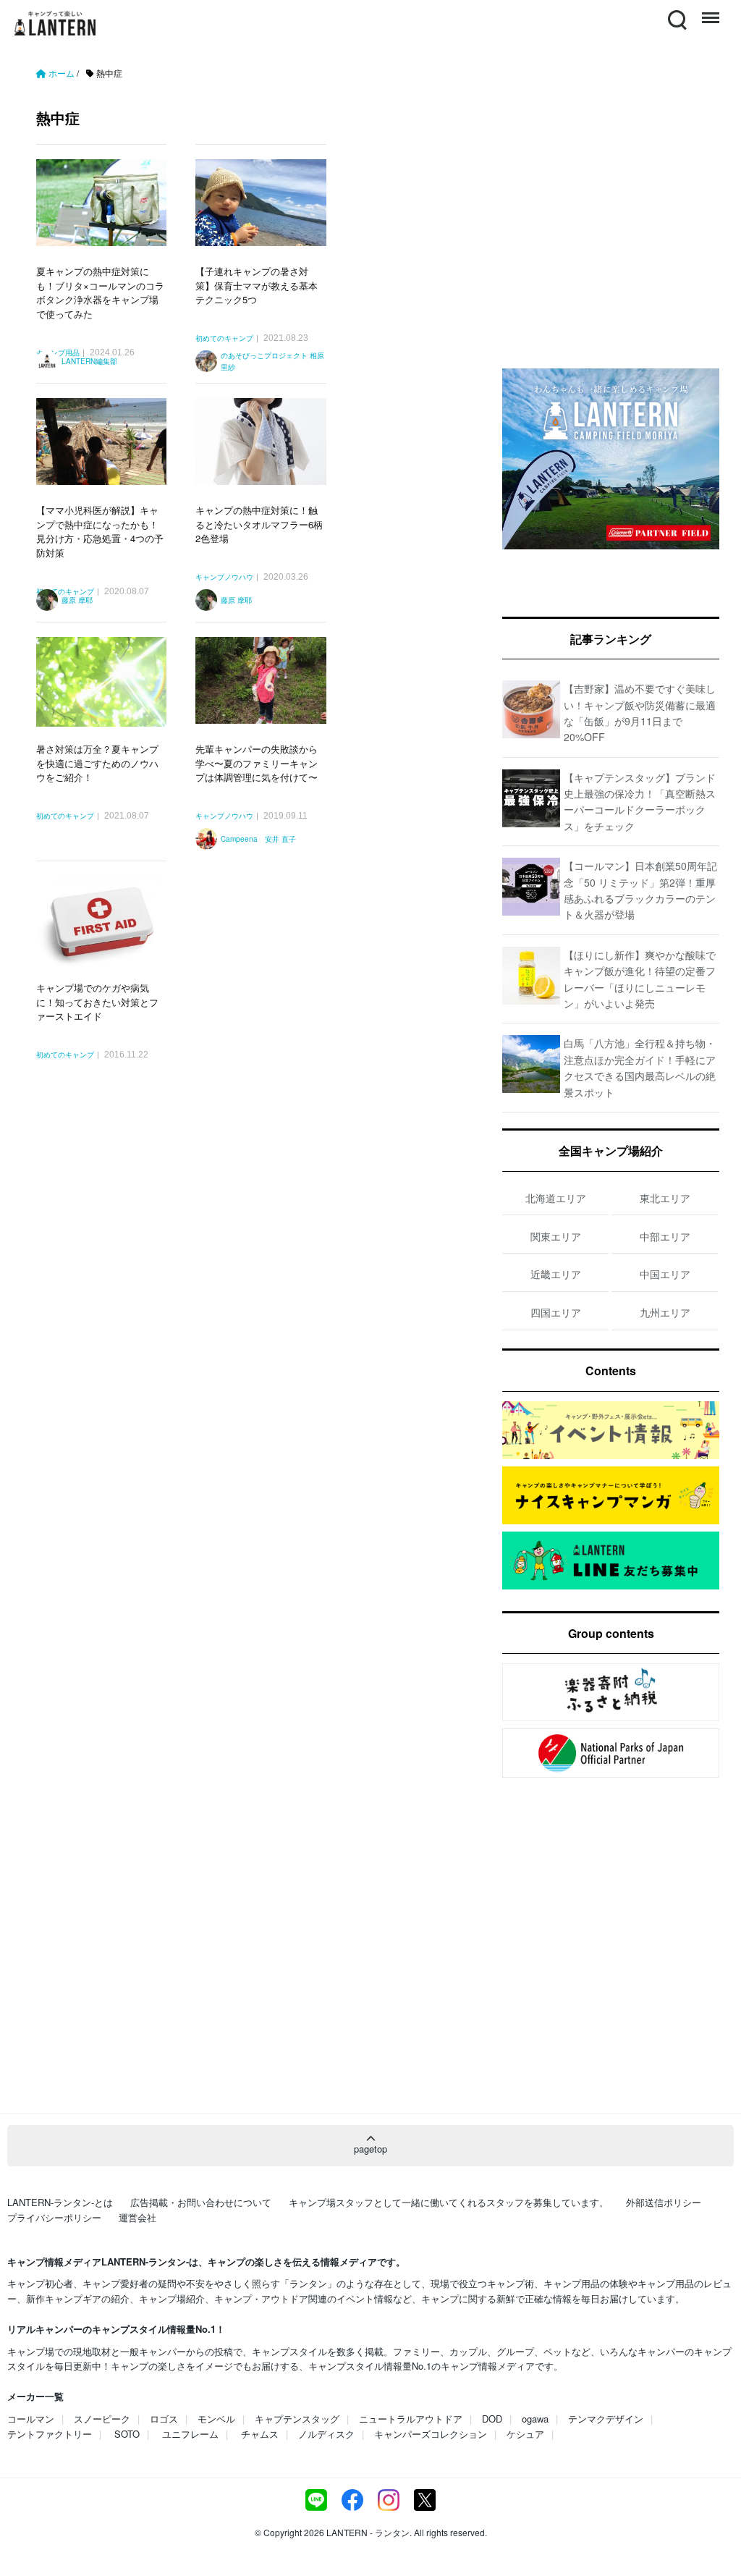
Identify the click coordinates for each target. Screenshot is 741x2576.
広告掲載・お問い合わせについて (201, 2202)
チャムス (260, 2434)
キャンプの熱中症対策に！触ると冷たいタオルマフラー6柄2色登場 (259, 524)
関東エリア (556, 1236)
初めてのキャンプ (224, 339)
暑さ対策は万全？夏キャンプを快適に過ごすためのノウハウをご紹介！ (97, 763)
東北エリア (665, 1198)
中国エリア (665, 1274)
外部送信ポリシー (664, 2202)
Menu (709, 11)
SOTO (127, 2434)
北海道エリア (556, 1198)
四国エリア (556, 1312)
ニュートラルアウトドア (411, 2419)
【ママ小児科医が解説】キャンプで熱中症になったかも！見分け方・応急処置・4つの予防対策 (100, 531)
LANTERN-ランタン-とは (60, 2202)
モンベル (216, 2419)
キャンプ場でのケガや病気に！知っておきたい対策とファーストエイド (97, 1002)
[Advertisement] (255, 1251)
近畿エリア (556, 1274)
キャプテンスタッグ (297, 2419)
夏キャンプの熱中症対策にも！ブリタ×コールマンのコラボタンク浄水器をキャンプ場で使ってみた (100, 292)
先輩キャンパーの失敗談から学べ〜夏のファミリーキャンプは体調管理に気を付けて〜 (257, 763)
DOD (492, 2419)
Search (676, 11)
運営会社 (137, 2217)
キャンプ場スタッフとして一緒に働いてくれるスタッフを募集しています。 (449, 2202)
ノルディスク (326, 2434)
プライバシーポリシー (54, 2217)
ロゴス (164, 2419)
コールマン (31, 2419)
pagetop (370, 2149)
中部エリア (665, 1236)
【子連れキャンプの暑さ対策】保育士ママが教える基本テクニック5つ (257, 285)
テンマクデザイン (606, 2419)
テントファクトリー (50, 2434)
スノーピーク (102, 2419)
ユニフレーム (190, 2434)
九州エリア (665, 1312)
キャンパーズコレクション (431, 2434)
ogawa (535, 2419)
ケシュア (525, 2434)
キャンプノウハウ (224, 578)
